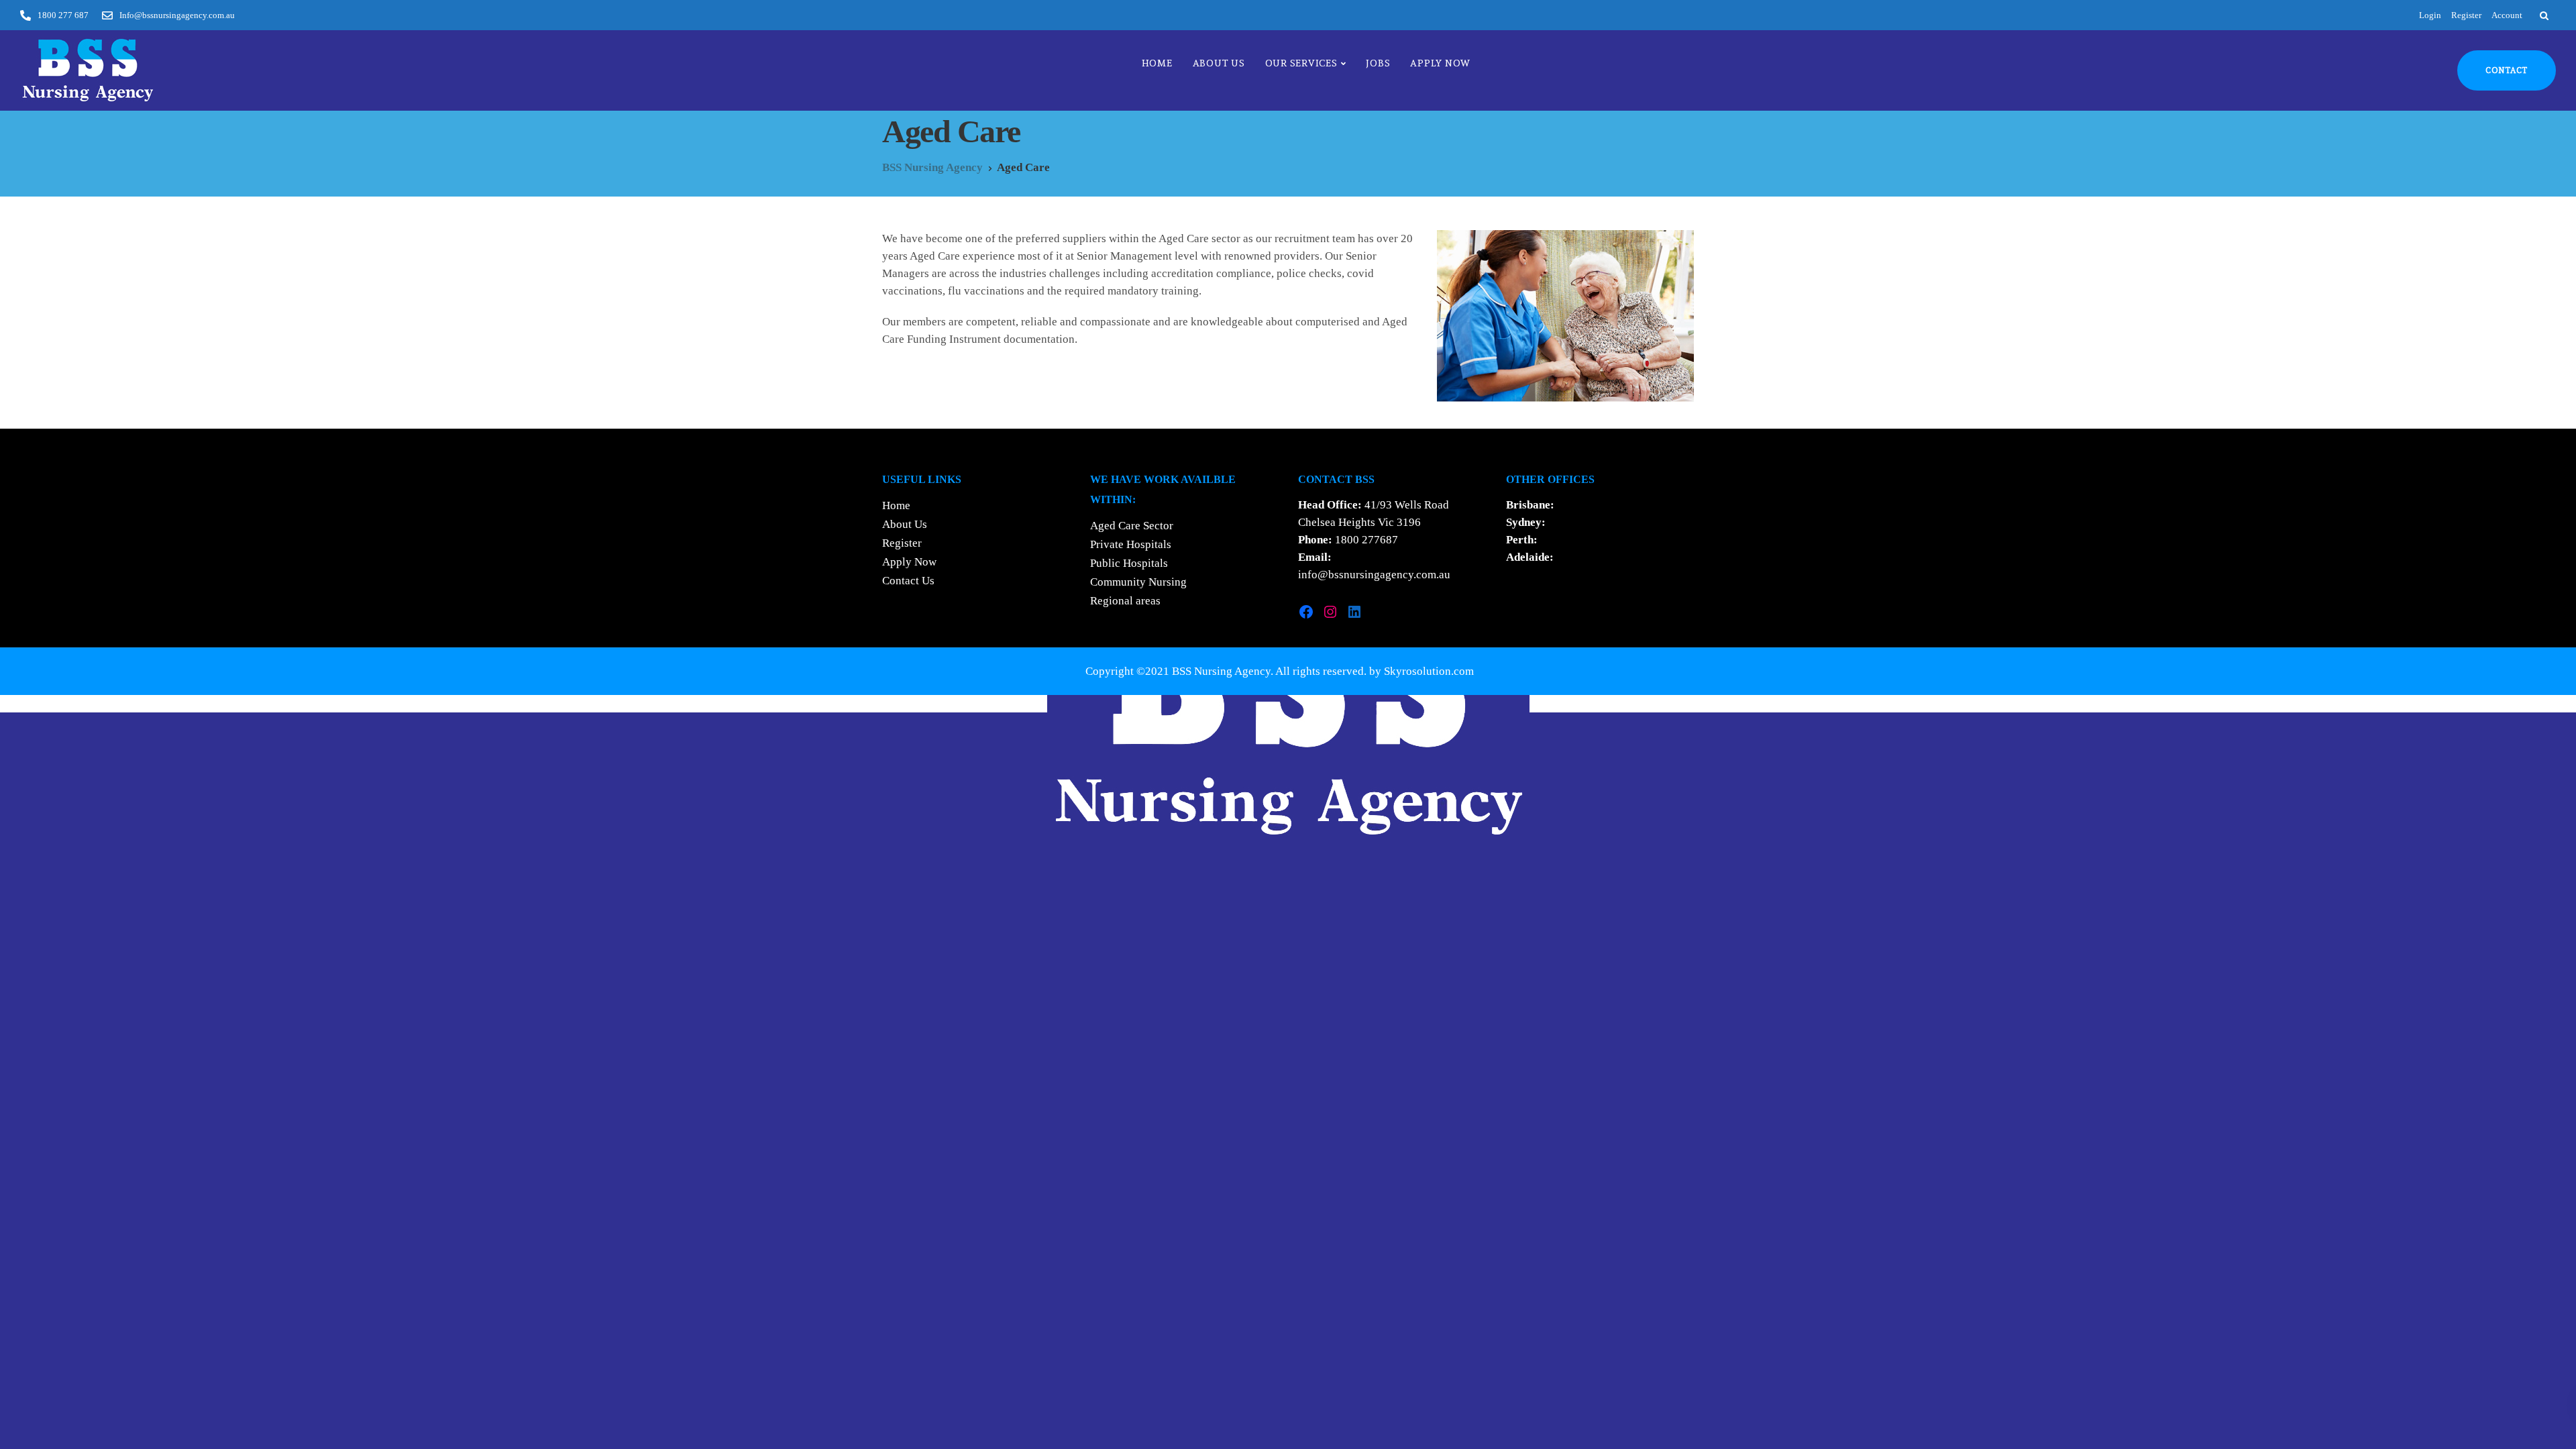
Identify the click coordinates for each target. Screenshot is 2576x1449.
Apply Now (1440, 63)
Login (2430, 15)
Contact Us (908, 581)
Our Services (1301, 63)
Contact (2507, 70)
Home (1157, 63)
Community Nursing (1138, 582)
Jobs (1378, 63)
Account (2507, 15)
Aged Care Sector (1132, 526)
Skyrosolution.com (1429, 671)
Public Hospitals (1129, 563)
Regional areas (1125, 601)
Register (2466, 15)
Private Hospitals (1131, 544)
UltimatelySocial (1388, 703)
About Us (1219, 63)
